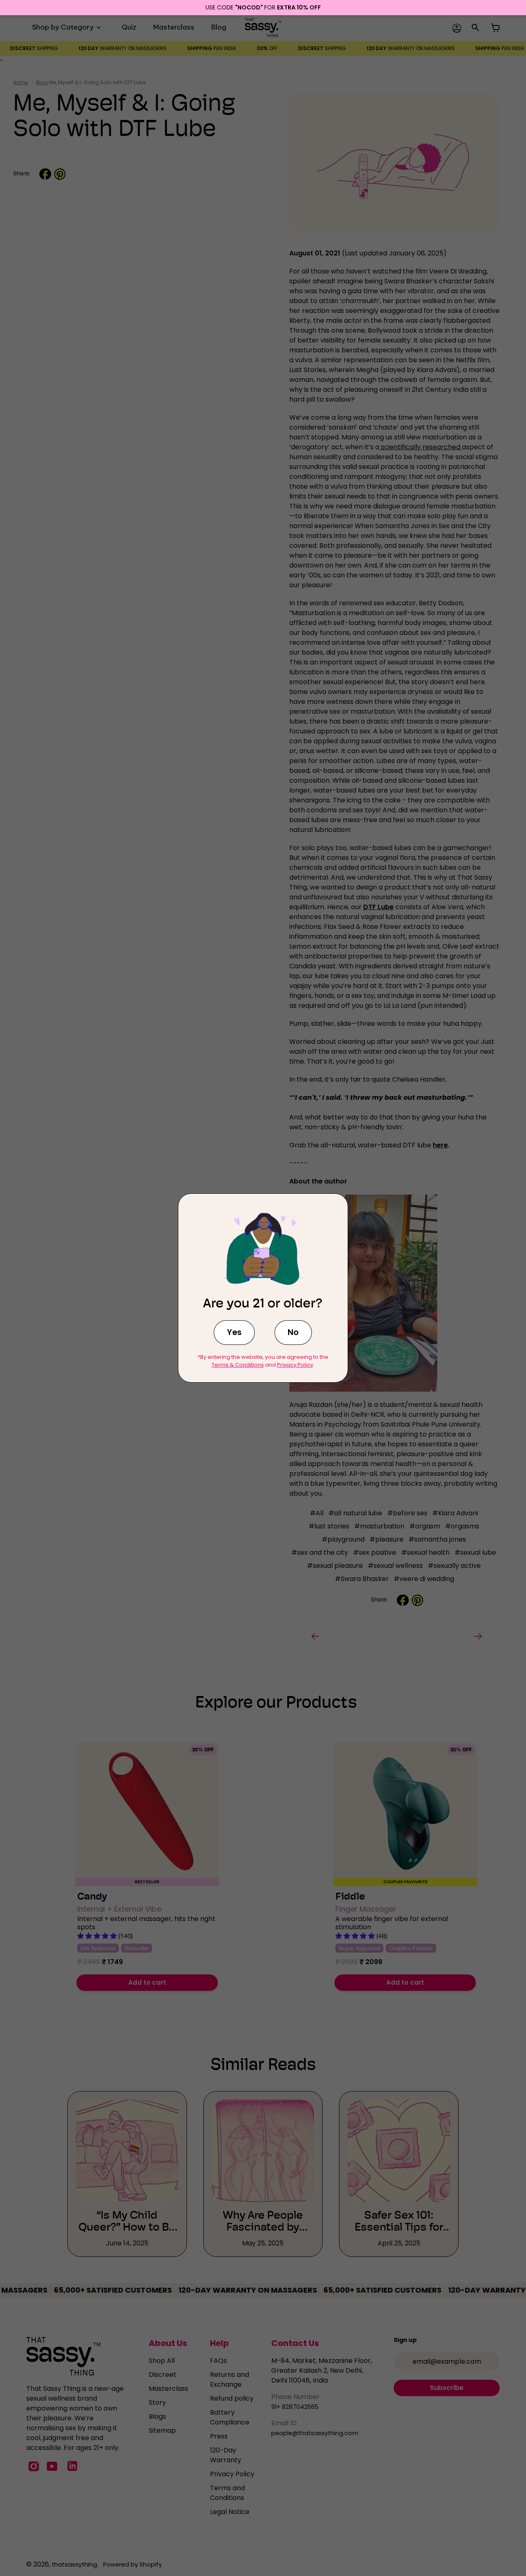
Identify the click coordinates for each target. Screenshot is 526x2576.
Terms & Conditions (238, 1365)
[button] (234, 1333)
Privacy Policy (295, 1365)
